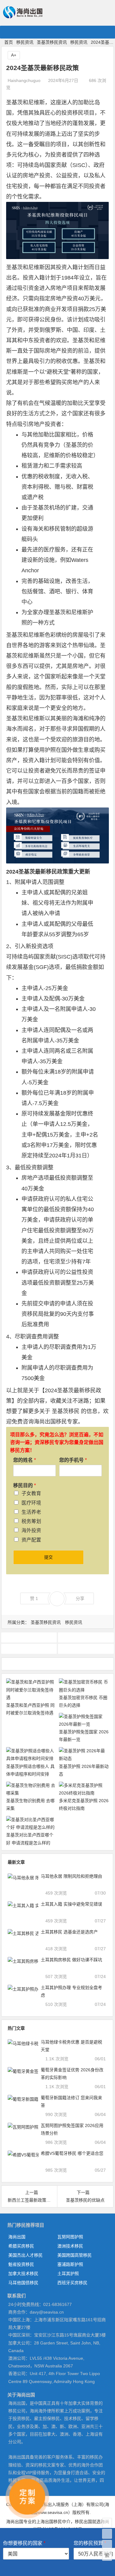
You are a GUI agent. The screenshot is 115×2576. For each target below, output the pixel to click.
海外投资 (31, 1530)
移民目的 (25, 1485)
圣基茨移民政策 (86, 1649)
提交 (48, 1557)
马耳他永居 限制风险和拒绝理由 (71, 1876)
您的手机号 (73, 1460)
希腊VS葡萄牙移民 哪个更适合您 (72, 2153)
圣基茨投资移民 (29, 1637)
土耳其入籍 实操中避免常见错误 (71, 1904)
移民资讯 (25, 42)
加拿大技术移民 (23, 2273)
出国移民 (56, 1422)
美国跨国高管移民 (75, 2255)
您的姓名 (25, 1460)
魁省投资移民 (21, 2264)
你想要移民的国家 (24, 2543)
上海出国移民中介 (53, 2522)
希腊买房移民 (21, 2246)
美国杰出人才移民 (25, 2255)
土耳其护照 (68, 2273)
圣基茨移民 (66, 1411)
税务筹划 (31, 1521)
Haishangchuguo (24, 80)
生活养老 (31, 1512)
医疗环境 (31, 1503)
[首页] (107, 2523)
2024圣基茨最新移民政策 (37, 872)
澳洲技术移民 (70, 2246)
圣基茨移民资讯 (52, 42)
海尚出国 (17, 2237)
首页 (9, 42)
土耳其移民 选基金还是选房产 (69, 1932)
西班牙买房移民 (72, 2283)
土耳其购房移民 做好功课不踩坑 (71, 1960)
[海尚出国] (23, 16)
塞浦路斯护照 (70, 2264)
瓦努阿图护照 (70, 2237)
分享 (80, 1598)
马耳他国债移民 (23, 2283)
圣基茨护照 (86, 1637)
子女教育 (31, 1493)
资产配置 (31, 1540)
